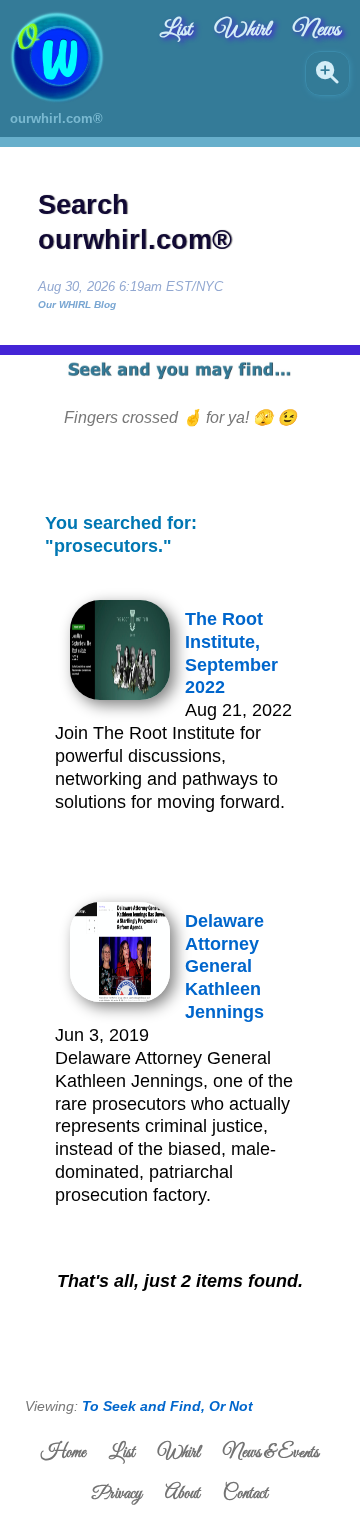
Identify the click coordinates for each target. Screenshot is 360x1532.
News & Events (271, 1453)
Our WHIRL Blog (77, 304)
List (176, 30)
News (316, 30)
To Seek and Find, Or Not (167, 1406)
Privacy (117, 1494)
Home (63, 1453)
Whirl (242, 30)
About (182, 1494)
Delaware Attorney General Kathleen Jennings (224, 966)
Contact (245, 1494)
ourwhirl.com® (56, 118)
